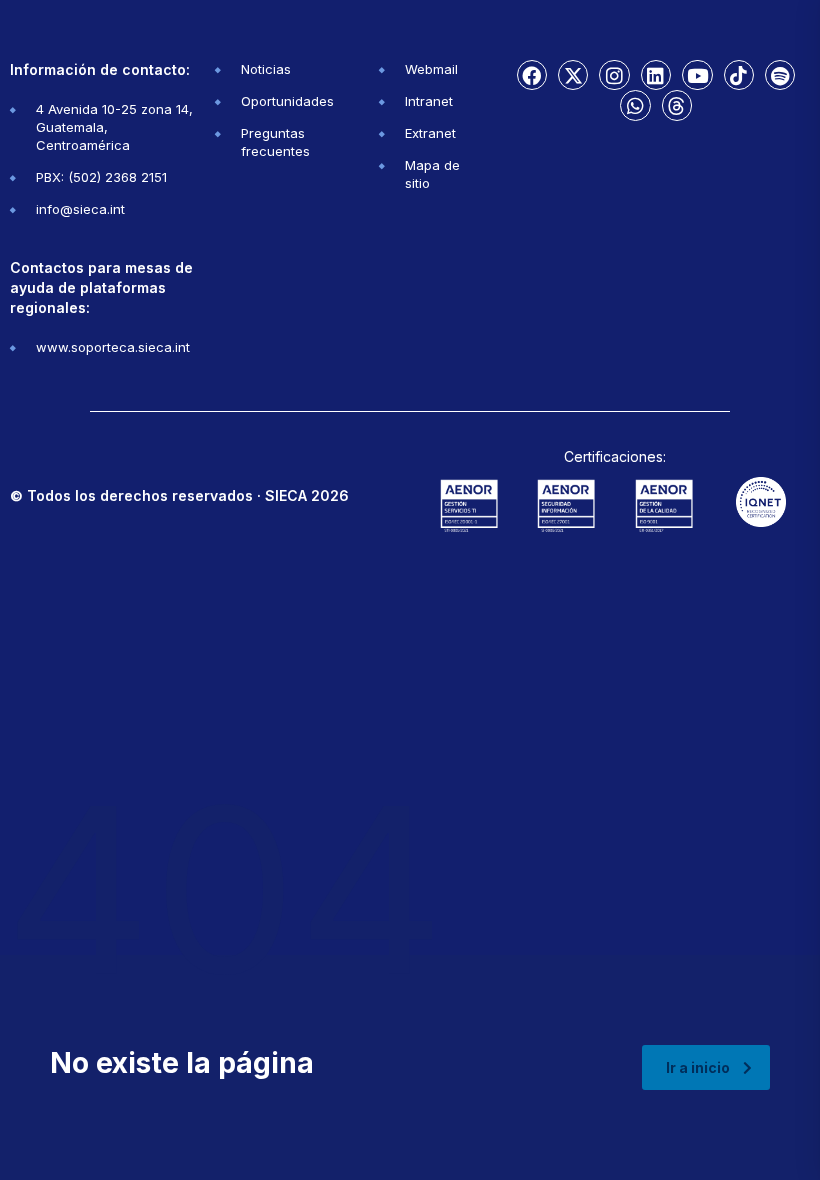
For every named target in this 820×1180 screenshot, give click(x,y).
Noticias (266, 69)
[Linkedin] (656, 75)
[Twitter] (573, 75)
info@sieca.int (80, 209)
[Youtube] (697, 75)
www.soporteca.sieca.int (113, 347)
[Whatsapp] (635, 105)
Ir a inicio (698, 1067)
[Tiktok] (739, 75)
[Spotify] (780, 75)
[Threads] (677, 105)
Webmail (431, 69)
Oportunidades (287, 101)
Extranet (430, 133)
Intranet (429, 101)
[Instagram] (614, 75)
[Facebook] (532, 75)
